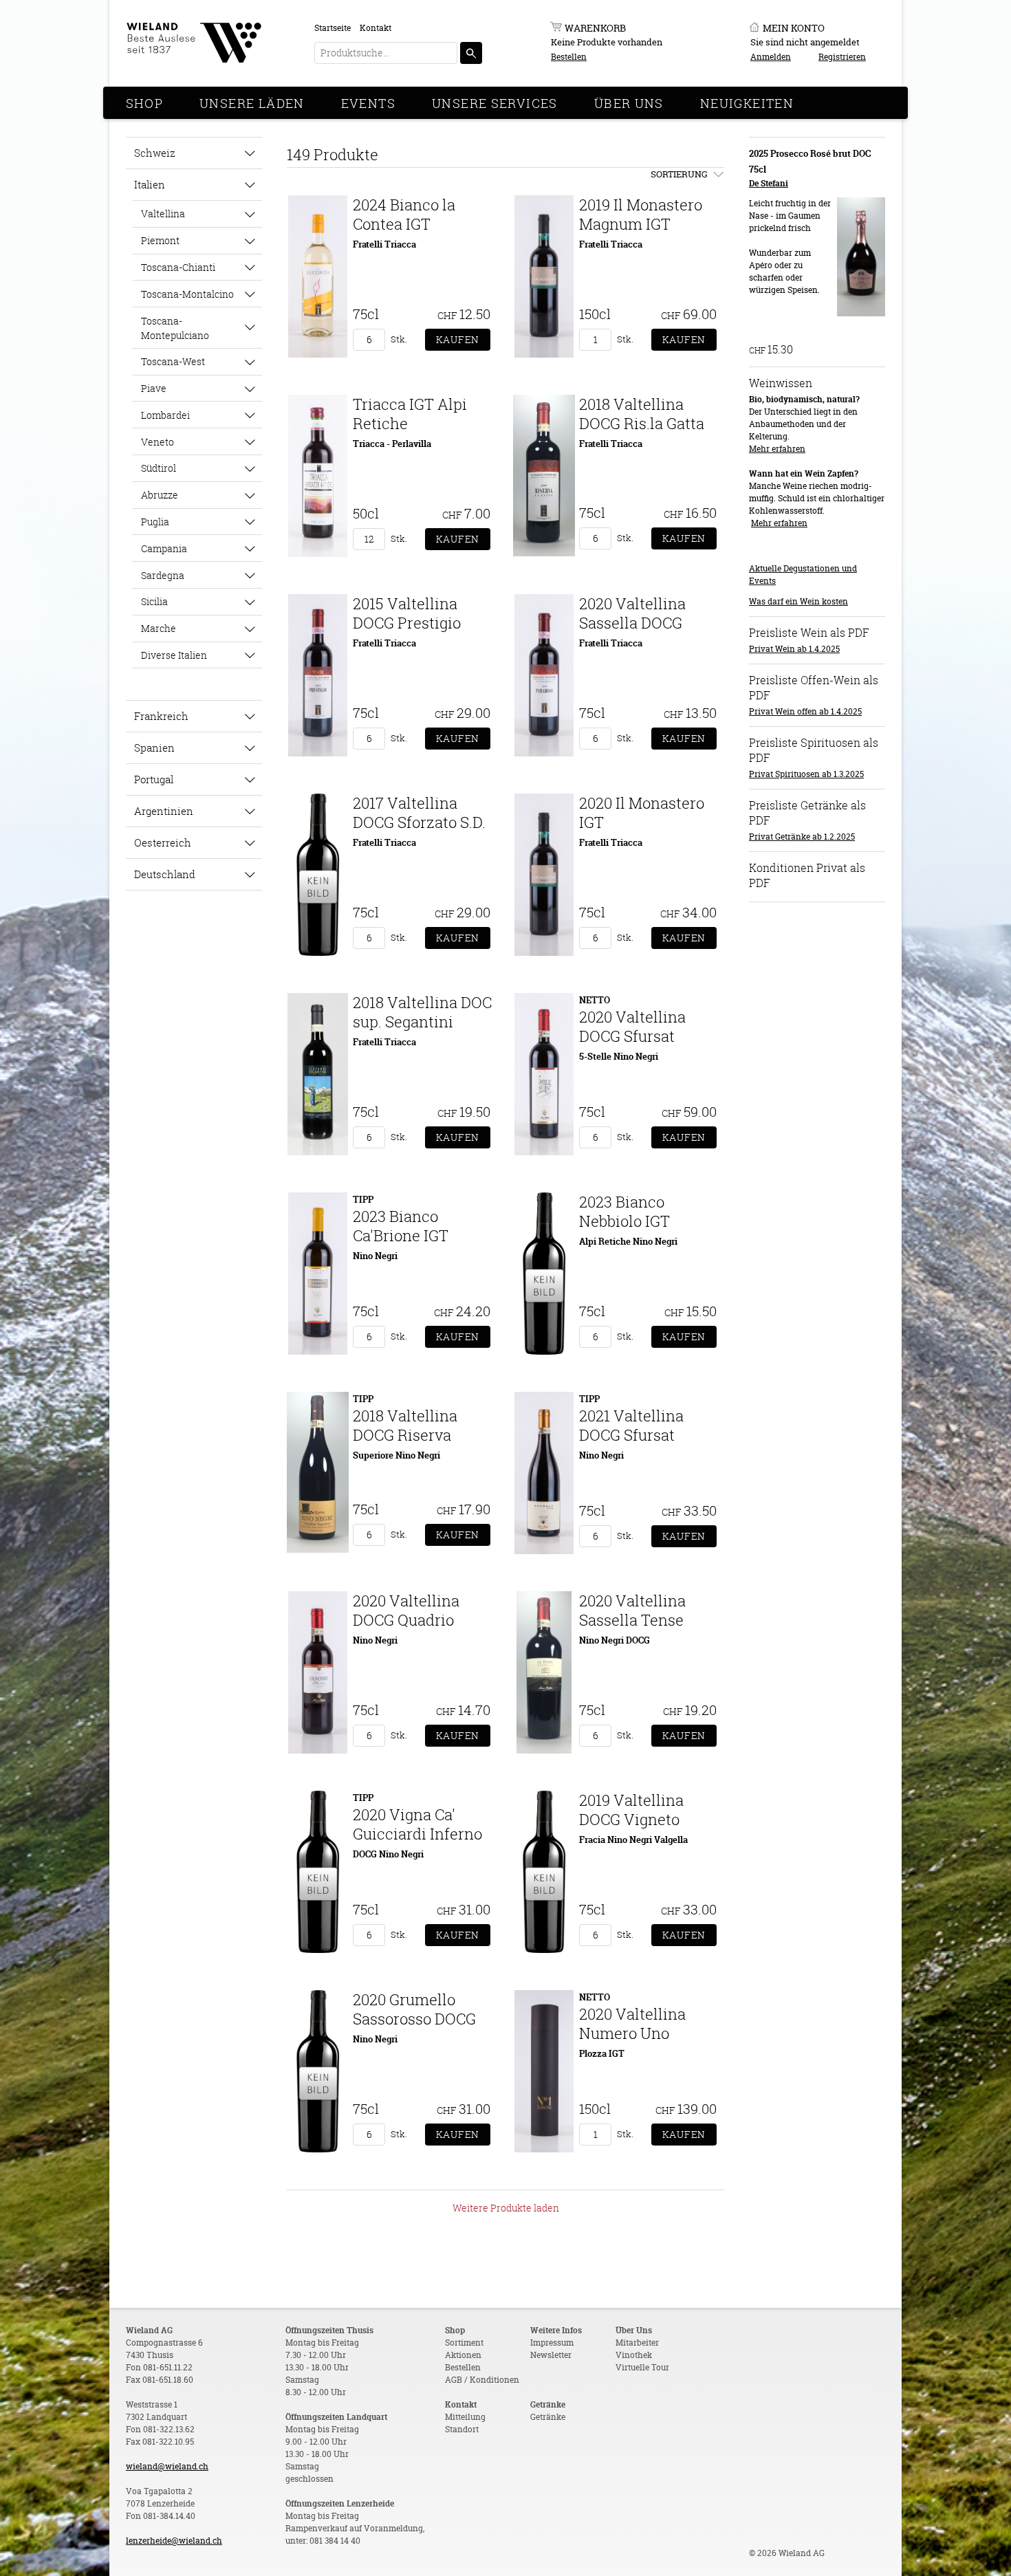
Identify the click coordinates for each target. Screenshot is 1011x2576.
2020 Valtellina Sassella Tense (632, 1610)
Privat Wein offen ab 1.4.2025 (805, 711)
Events (368, 103)
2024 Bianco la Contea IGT (404, 214)
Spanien (154, 747)
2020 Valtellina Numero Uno (632, 2023)
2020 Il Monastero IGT (642, 812)
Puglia (155, 522)
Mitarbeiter (637, 2343)
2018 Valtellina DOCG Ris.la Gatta (642, 414)
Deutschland (165, 874)
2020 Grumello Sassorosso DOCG (414, 2009)
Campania (164, 548)
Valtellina (163, 214)
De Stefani (769, 183)
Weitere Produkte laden (506, 2208)
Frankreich (161, 716)
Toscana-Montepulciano (175, 328)
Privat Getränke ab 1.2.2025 (802, 837)
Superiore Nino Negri (396, 1455)
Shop (145, 103)
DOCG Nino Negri (388, 1854)
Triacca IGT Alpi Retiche (410, 414)
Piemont (160, 240)
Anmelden (771, 57)
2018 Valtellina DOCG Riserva (405, 1425)
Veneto (157, 442)
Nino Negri (375, 1256)
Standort (462, 2429)
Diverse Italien (174, 655)
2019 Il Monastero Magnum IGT (641, 214)
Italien (150, 184)
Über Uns (629, 103)
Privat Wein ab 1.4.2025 (794, 649)
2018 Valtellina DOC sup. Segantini (422, 1012)
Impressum (552, 2343)
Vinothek (634, 2355)
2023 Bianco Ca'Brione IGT (401, 1226)
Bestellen (569, 57)
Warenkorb (595, 28)
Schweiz (155, 153)
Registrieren (842, 57)
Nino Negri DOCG (615, 1640)
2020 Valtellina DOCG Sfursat (632, 1026)
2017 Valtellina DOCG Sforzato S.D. (419, 812)
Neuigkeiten (747, 103)
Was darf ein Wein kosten (798, 601)
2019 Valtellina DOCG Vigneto (631, 1810)
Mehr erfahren (777, 449)
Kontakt (376, 28)
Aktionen (463, 2355)
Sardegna (163, 575)
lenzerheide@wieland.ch (174, 2541)
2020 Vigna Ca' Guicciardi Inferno (417, 1824)
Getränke (548, 2417)
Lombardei (165, 415)
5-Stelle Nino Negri (619, 1056)
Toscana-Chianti (178, 267)
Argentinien (164, 811)
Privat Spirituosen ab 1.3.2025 (806, 774)
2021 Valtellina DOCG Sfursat (631, 1425)
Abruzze (160, 495)
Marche (159, 628)
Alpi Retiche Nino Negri (628, 1241)
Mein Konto (794, 28)
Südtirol (159, 468)
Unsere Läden (252, 103)
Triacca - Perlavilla (392, 444)
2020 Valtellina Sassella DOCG (632, 613)
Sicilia (154, 601)
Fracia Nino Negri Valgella (633, 1840)
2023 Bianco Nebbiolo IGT (624, 1211)
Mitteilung (465, 2417)
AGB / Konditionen (482, 2380)
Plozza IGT (602, 2053)
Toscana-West (173, 361)
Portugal (154, 779)
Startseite (333, 28)
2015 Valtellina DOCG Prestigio (407, 613)
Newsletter (551, 2355)
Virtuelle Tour (642, 2367)
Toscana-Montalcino (187, 294)
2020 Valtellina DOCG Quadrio (406, 1610)
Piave (154, 388)
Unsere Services (495, 103)
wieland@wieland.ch (167, 2466)
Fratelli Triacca (384, 244)
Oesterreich (163, 842)
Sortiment (464, 2343)
